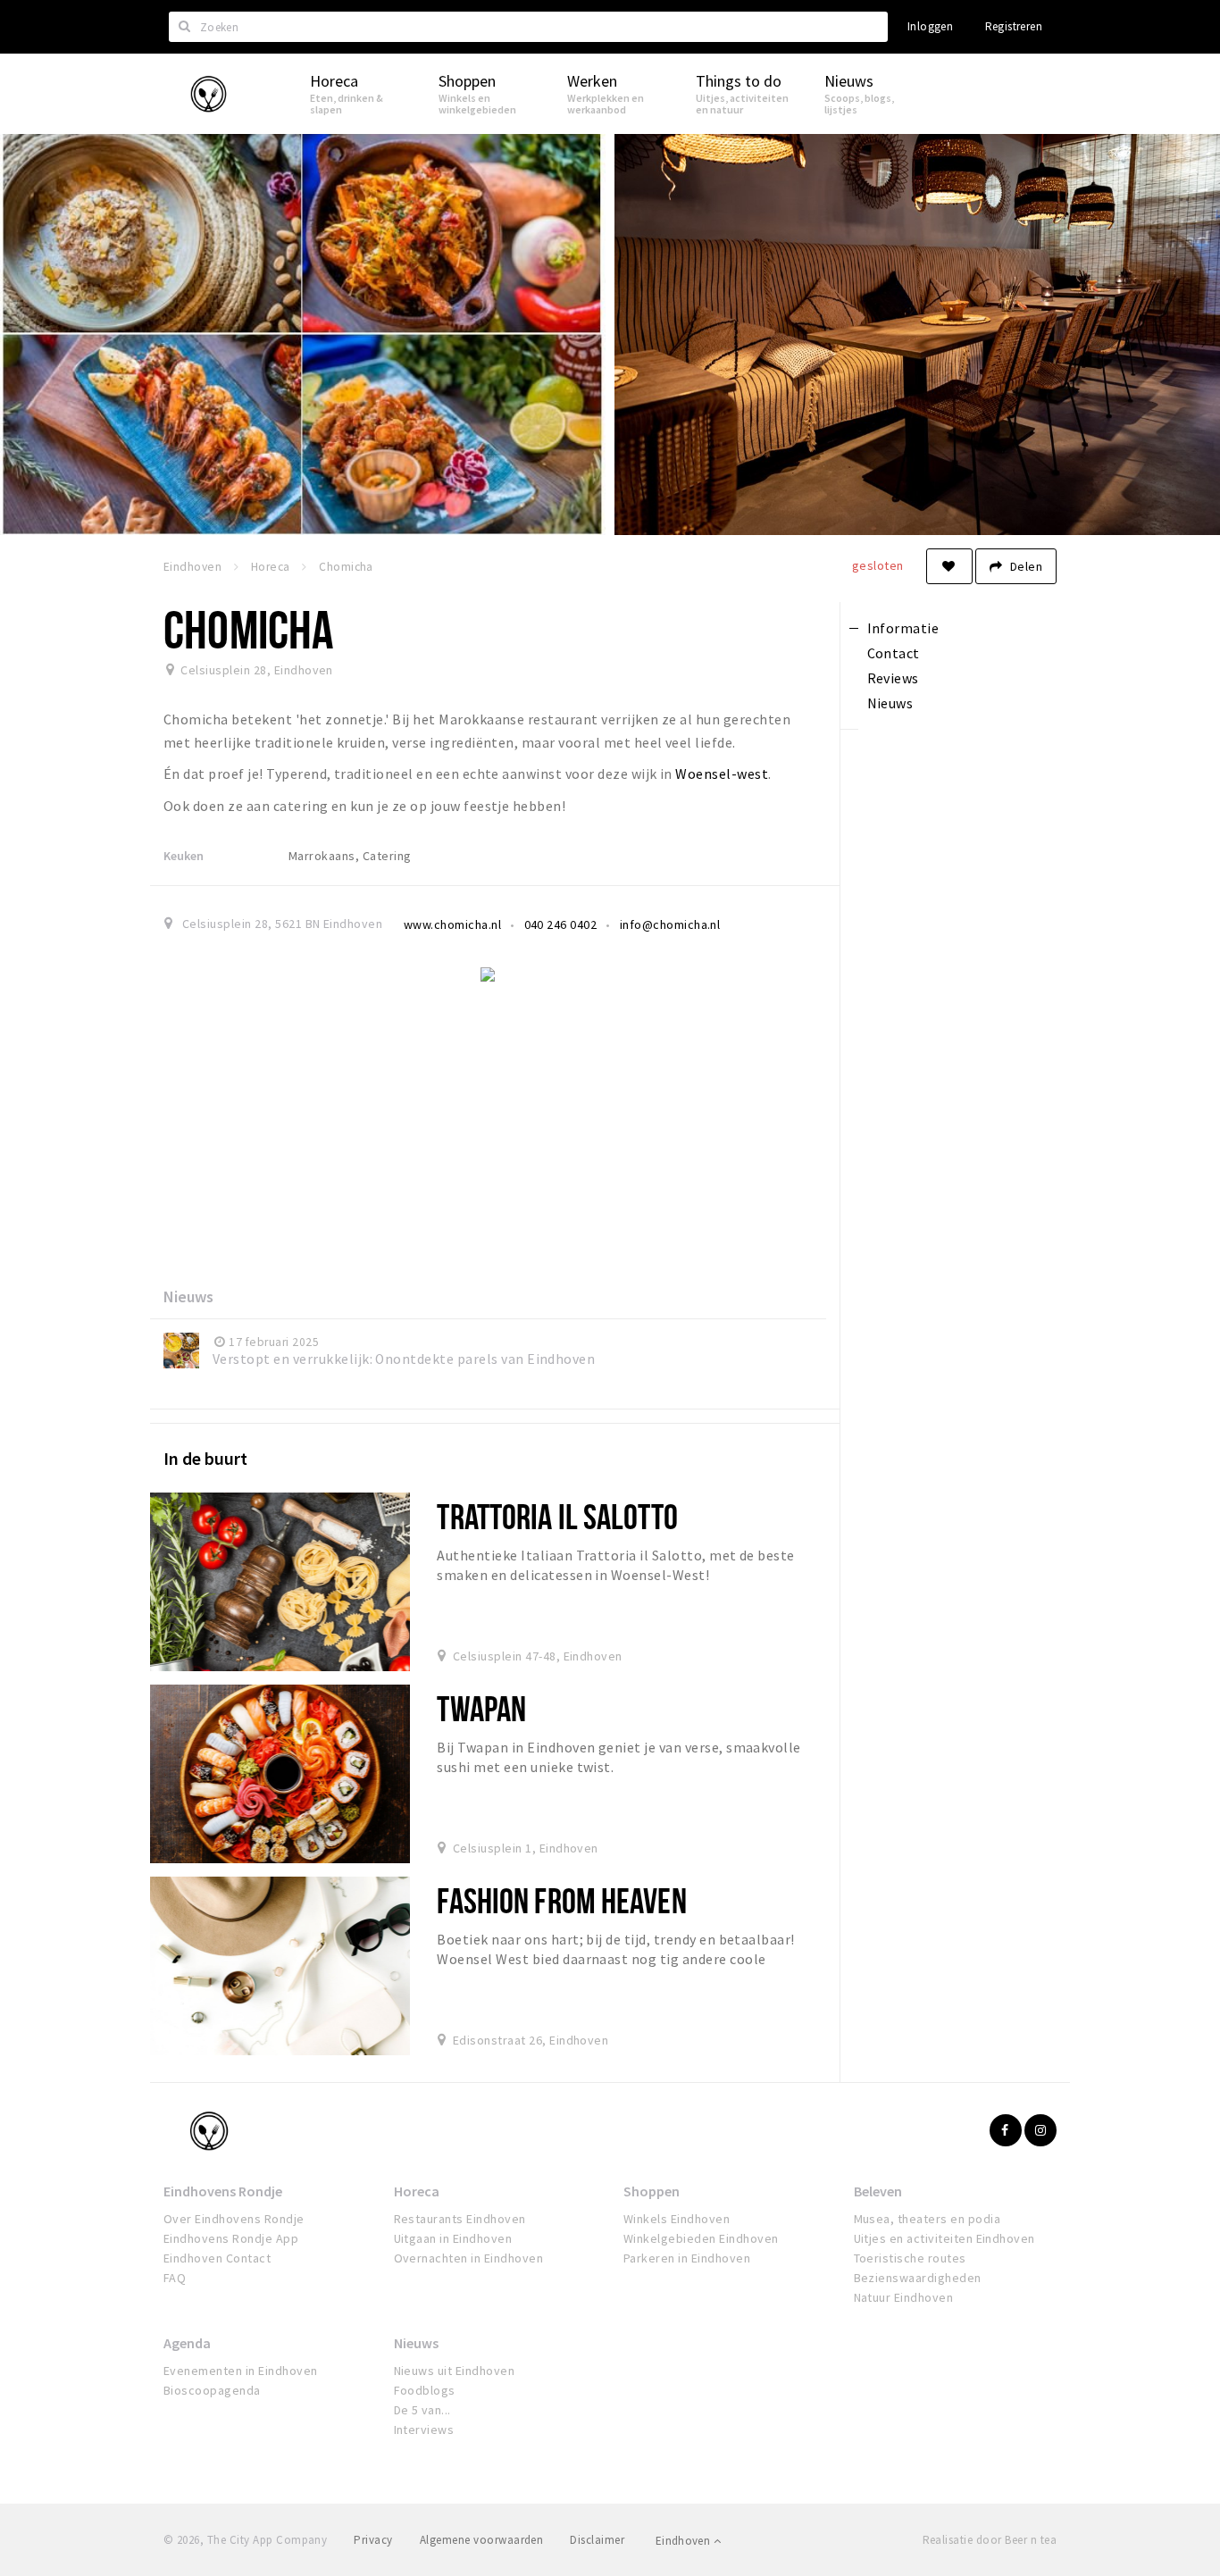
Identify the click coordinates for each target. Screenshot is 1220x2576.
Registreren (1014, 26)
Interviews (424, 2430)
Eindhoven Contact (217, 2258)
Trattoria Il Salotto (557, 1516)
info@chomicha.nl (670, 924)
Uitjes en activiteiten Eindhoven (944, 2238)
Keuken (184, 856)
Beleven (878, 2191)
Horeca (417, 2191)
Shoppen (652, 2191)
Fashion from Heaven (561, 1900)
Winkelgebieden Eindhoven (701, 2238)
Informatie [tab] (903, 628)
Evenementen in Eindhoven (241, 2371)
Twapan (481, 1708)
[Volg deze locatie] (949, 566)
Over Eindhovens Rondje (234, 2219)
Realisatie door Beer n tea (990, 2540)
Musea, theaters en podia (928, 2219)
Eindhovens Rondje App (231, 2238)
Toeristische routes (910, 2258)
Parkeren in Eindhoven (687, 2258)
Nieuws (416, 2343)
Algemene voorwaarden (482, 2540)
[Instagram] (1040, 2130)
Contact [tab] (894, 653)
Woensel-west (722, 774)
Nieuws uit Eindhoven (455, 2371)
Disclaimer (597, 2540)
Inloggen (930, 26)
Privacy (373, 2540)
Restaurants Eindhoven (460, 2219)
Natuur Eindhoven (904, 2297)
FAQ (175, 2278)
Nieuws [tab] (890, 703)
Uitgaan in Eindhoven (453, 2238)
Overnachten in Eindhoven (469, 2258)
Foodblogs (425, 2390)
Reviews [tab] (893, 678)
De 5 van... (422, 2410)
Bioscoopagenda (212, 2390)
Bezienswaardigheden (918, 2278)
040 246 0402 (561, 924)
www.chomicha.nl (452, 924)
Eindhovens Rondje (223, 2191)
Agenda (187, 2343)
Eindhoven (685, 2541)
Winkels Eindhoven (677, 2219)
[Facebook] (1006, 2130)
